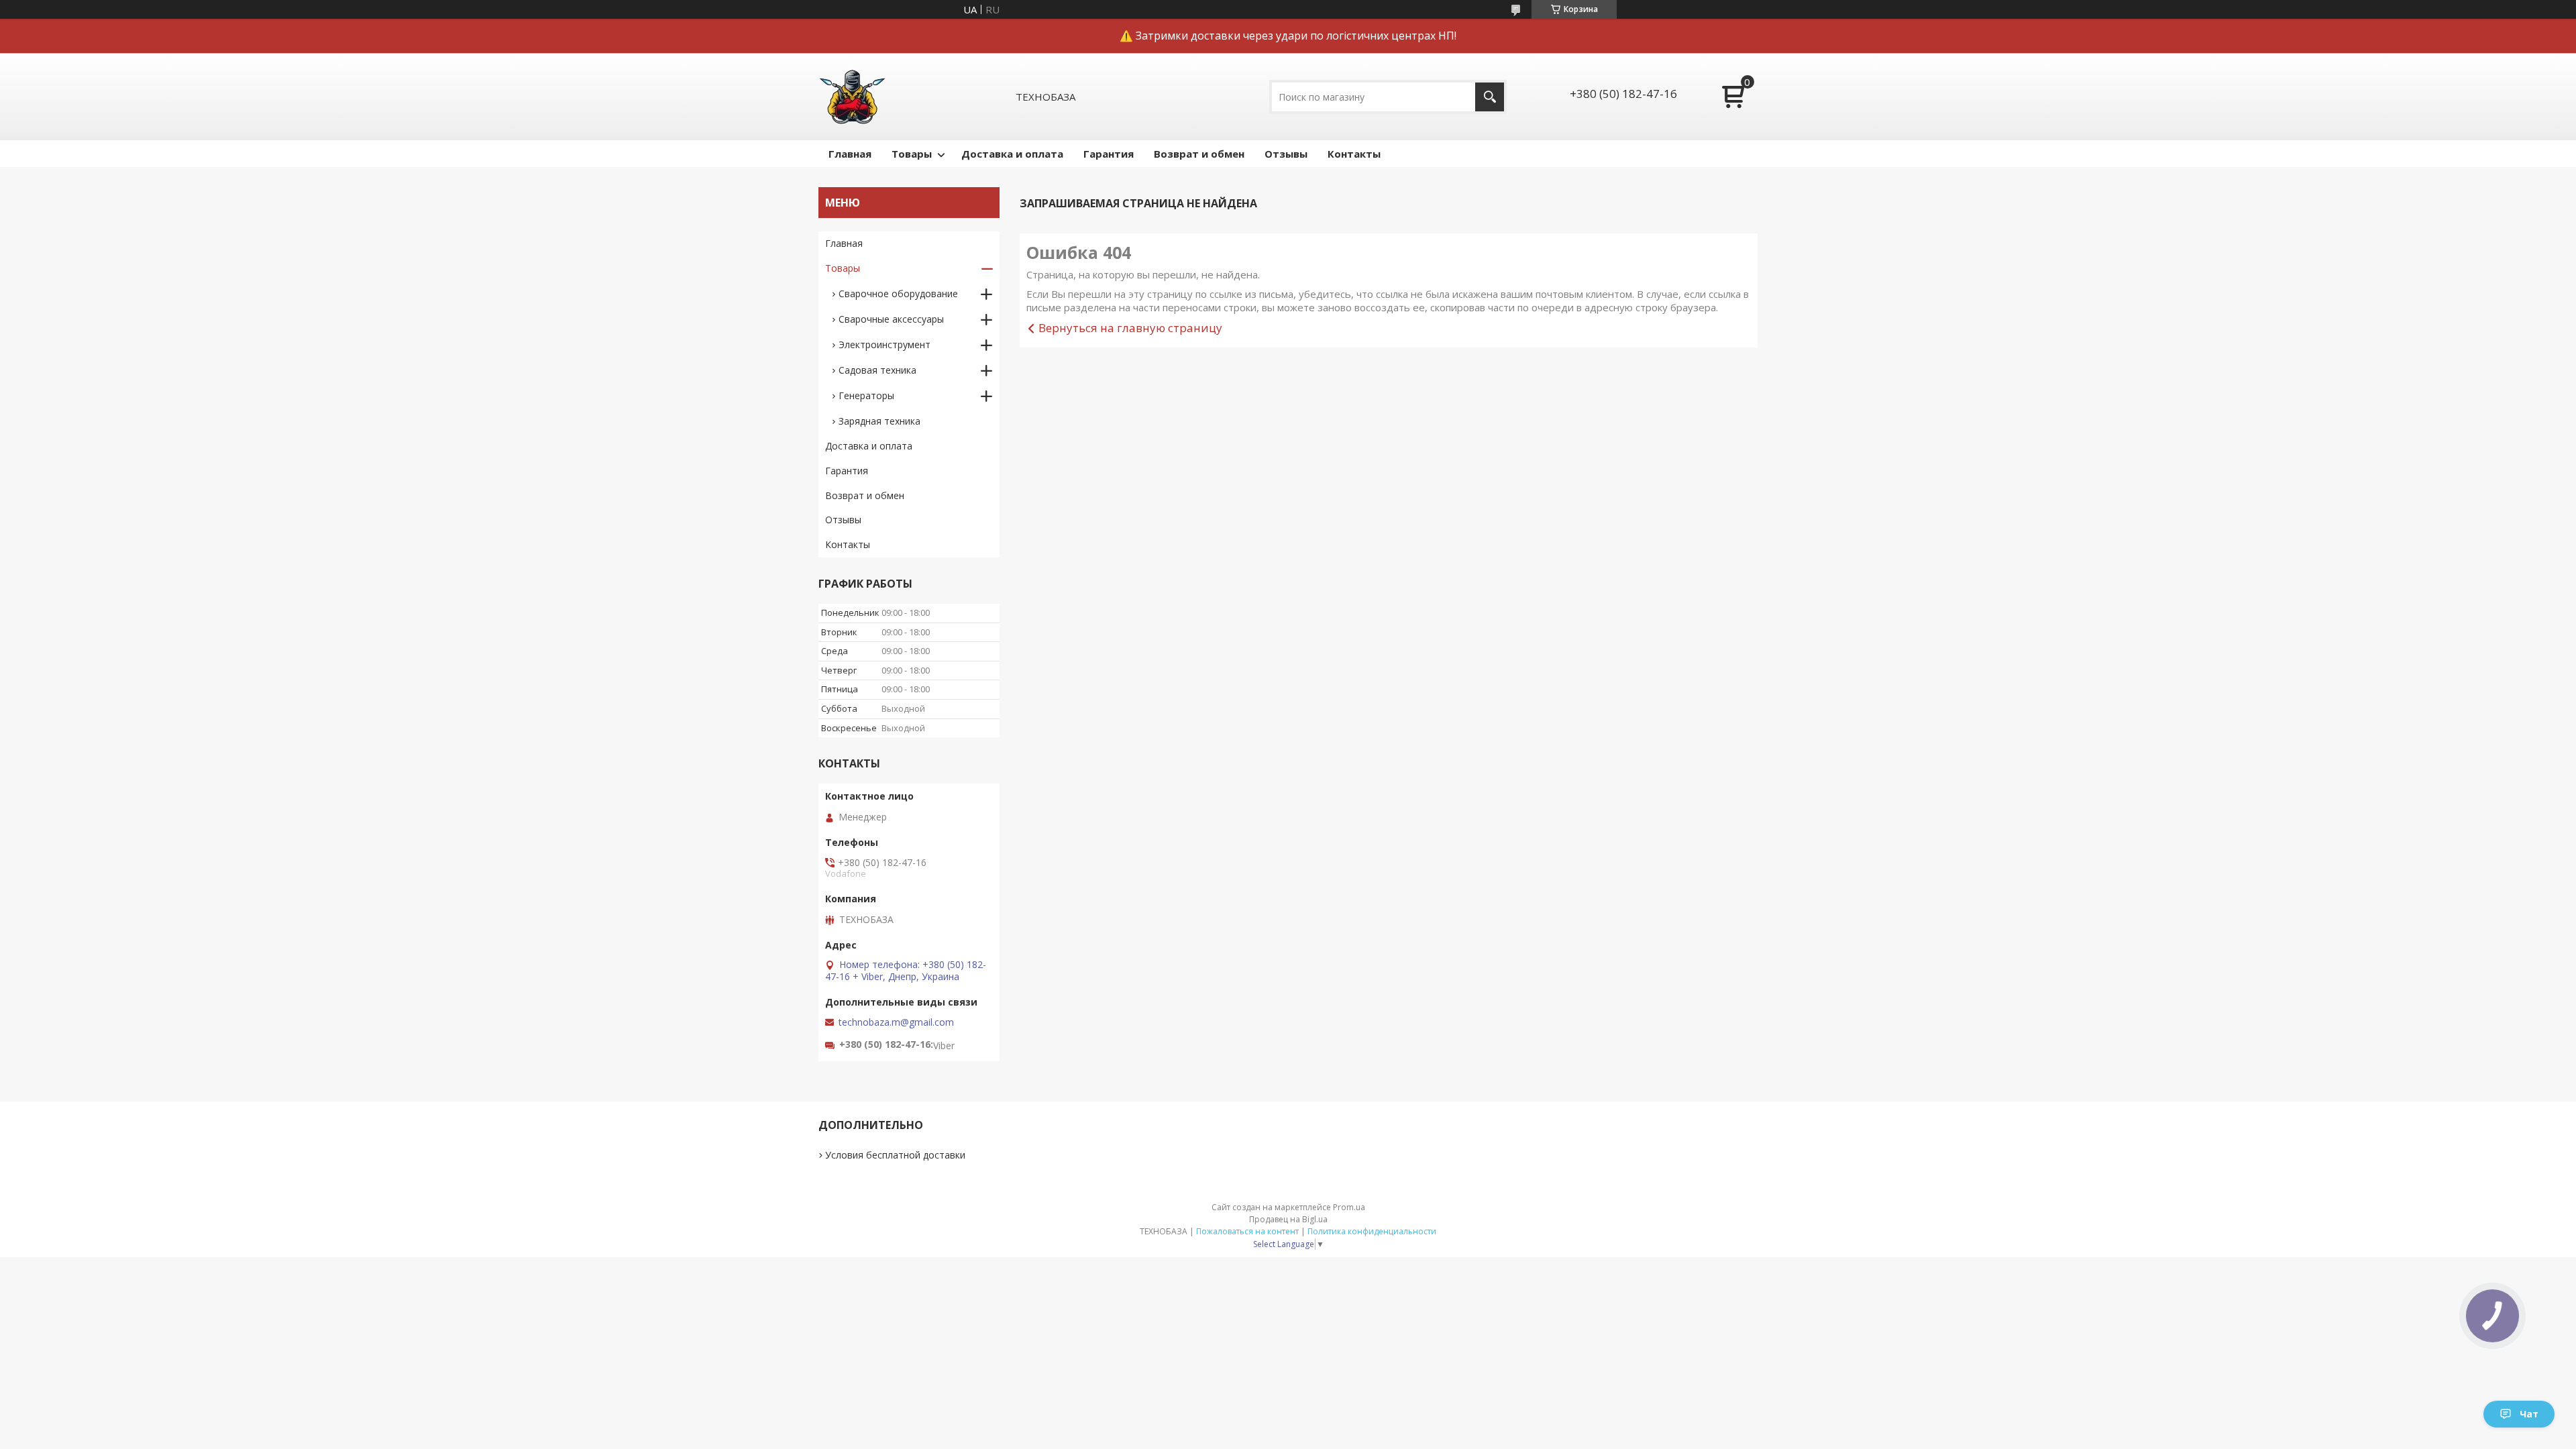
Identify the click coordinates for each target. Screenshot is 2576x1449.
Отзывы (1286, 154)
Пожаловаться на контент (1247, 1231)
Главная (850, 154)
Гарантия (1109, 154)
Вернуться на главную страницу (1130, 328)
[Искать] (1490, 97)
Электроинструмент (884, 344)
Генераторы (866, 395)
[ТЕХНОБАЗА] (852, 97)
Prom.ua (1349, 1207)
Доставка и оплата (1012, 154)
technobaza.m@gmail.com (896, 1022)
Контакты (1354, 154)
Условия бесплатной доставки (895, 1155)
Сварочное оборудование (898, 293)
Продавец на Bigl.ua (1288, 1219)
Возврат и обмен (1199, 154)
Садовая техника (877, 370)
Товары (912, 154)
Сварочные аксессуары (891, 319)
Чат (2529, 1414)
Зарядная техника (879, 421)
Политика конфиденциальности (1372, 1231)
